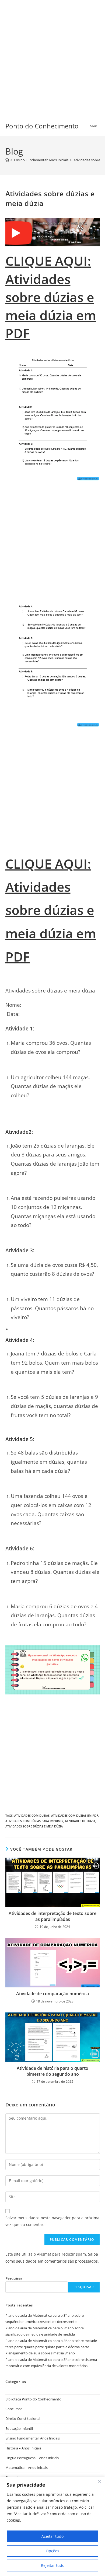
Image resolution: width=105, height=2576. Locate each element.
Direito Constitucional (23, 2418)
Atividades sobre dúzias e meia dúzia (34, 1826)
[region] (52, 2526)
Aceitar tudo (52, 2536)
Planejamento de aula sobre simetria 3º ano (40, 2353)
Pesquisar (14, 2278)
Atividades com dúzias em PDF (75, 1815)
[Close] (99, 2481)
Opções (52, 2551)
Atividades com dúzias (32, 1815)
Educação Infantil (19, 2428)
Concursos (14, 2409)
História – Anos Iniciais (23, 2448)
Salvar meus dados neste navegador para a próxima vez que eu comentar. (52, 2221)
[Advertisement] (52, 53)
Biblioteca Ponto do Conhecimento (33, 2399)
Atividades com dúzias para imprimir (34, 1821)
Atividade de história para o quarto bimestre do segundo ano (52, 2071)
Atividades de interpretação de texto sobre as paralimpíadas (52, 1916)
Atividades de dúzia (80, 1821)
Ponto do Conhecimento (42, 126)
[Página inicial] (7, 160)
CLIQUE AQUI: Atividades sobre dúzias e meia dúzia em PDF (51, 297)
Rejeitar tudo (53, 2565)
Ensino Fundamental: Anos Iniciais (33, 2438)
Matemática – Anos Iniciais (27, 2467)
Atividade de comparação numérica (52, 1994)
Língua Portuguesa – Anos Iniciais (32, 2458)
